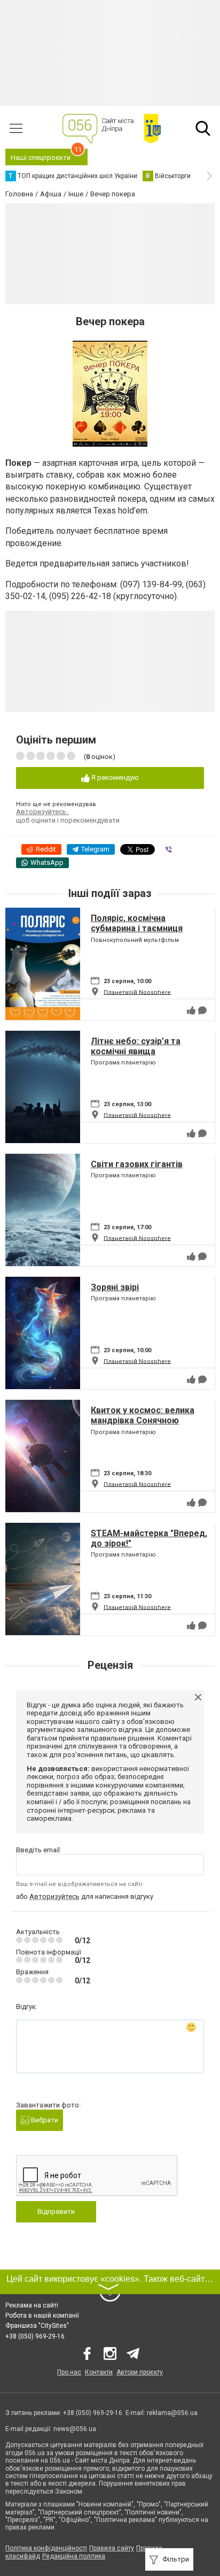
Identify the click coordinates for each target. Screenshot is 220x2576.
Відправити (56, 2211)
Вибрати (44, 2120)
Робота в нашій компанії (42, 2316)
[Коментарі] (202, 1010)
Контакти (99, 2372)
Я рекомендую (114, 777)
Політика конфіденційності (46, 2548)
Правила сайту (112, 2548)
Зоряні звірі (115, 1287)
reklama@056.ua (172, 2413)
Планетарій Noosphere (137, 992)
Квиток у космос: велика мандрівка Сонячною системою (143, 1420)
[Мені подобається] (191, 1010)
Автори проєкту (140, 2372)
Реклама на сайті (32, 2305)
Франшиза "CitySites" (37, 2326)
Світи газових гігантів (137, 1164)
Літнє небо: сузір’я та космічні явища (136, 1046)
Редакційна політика (74, 2556)
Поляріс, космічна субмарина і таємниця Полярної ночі (137, 928)
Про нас (69, 2372)
